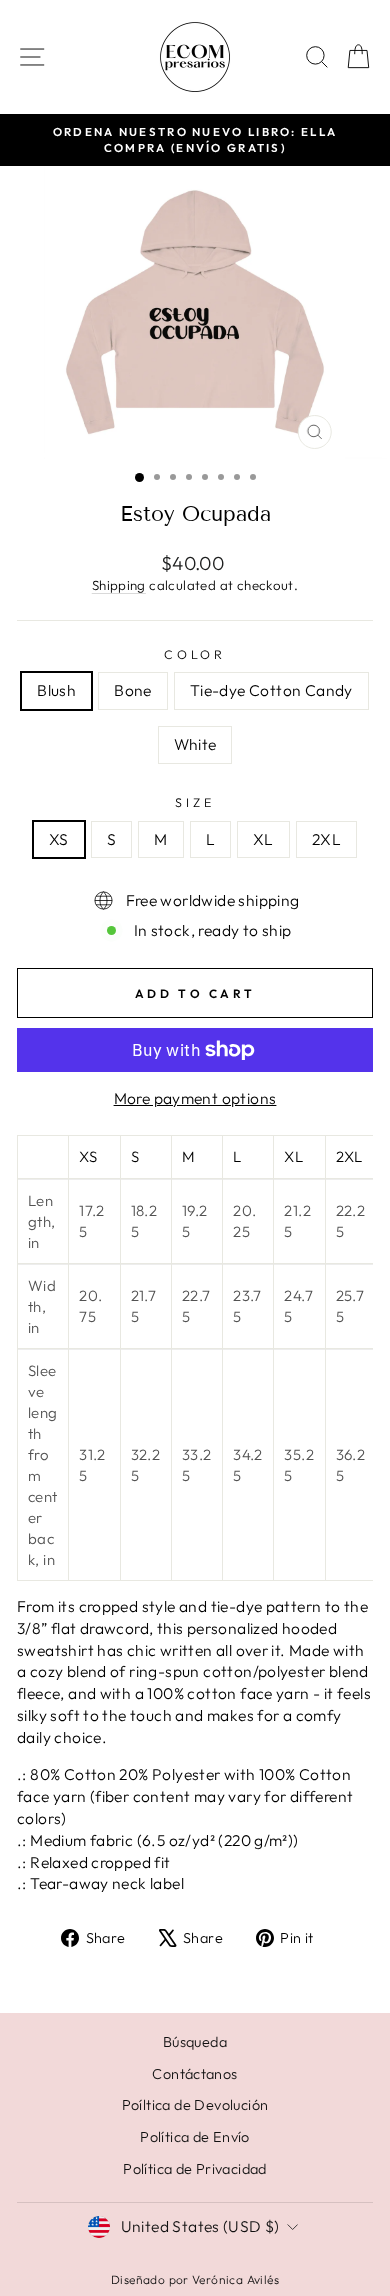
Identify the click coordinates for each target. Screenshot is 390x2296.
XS (59, 839)
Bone (133, 690)
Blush (56, 690)
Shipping (119, 585)
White (195, 744)
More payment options (195, 1098)
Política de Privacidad (195, 2169)
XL (263, 839)
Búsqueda (195, 2042)
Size (194, 802)
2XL (326, 839)
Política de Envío (195, 2137)
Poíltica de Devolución (195, 2105)
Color (195, 654)
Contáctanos (194, 2074)
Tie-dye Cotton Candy (271, 690)
